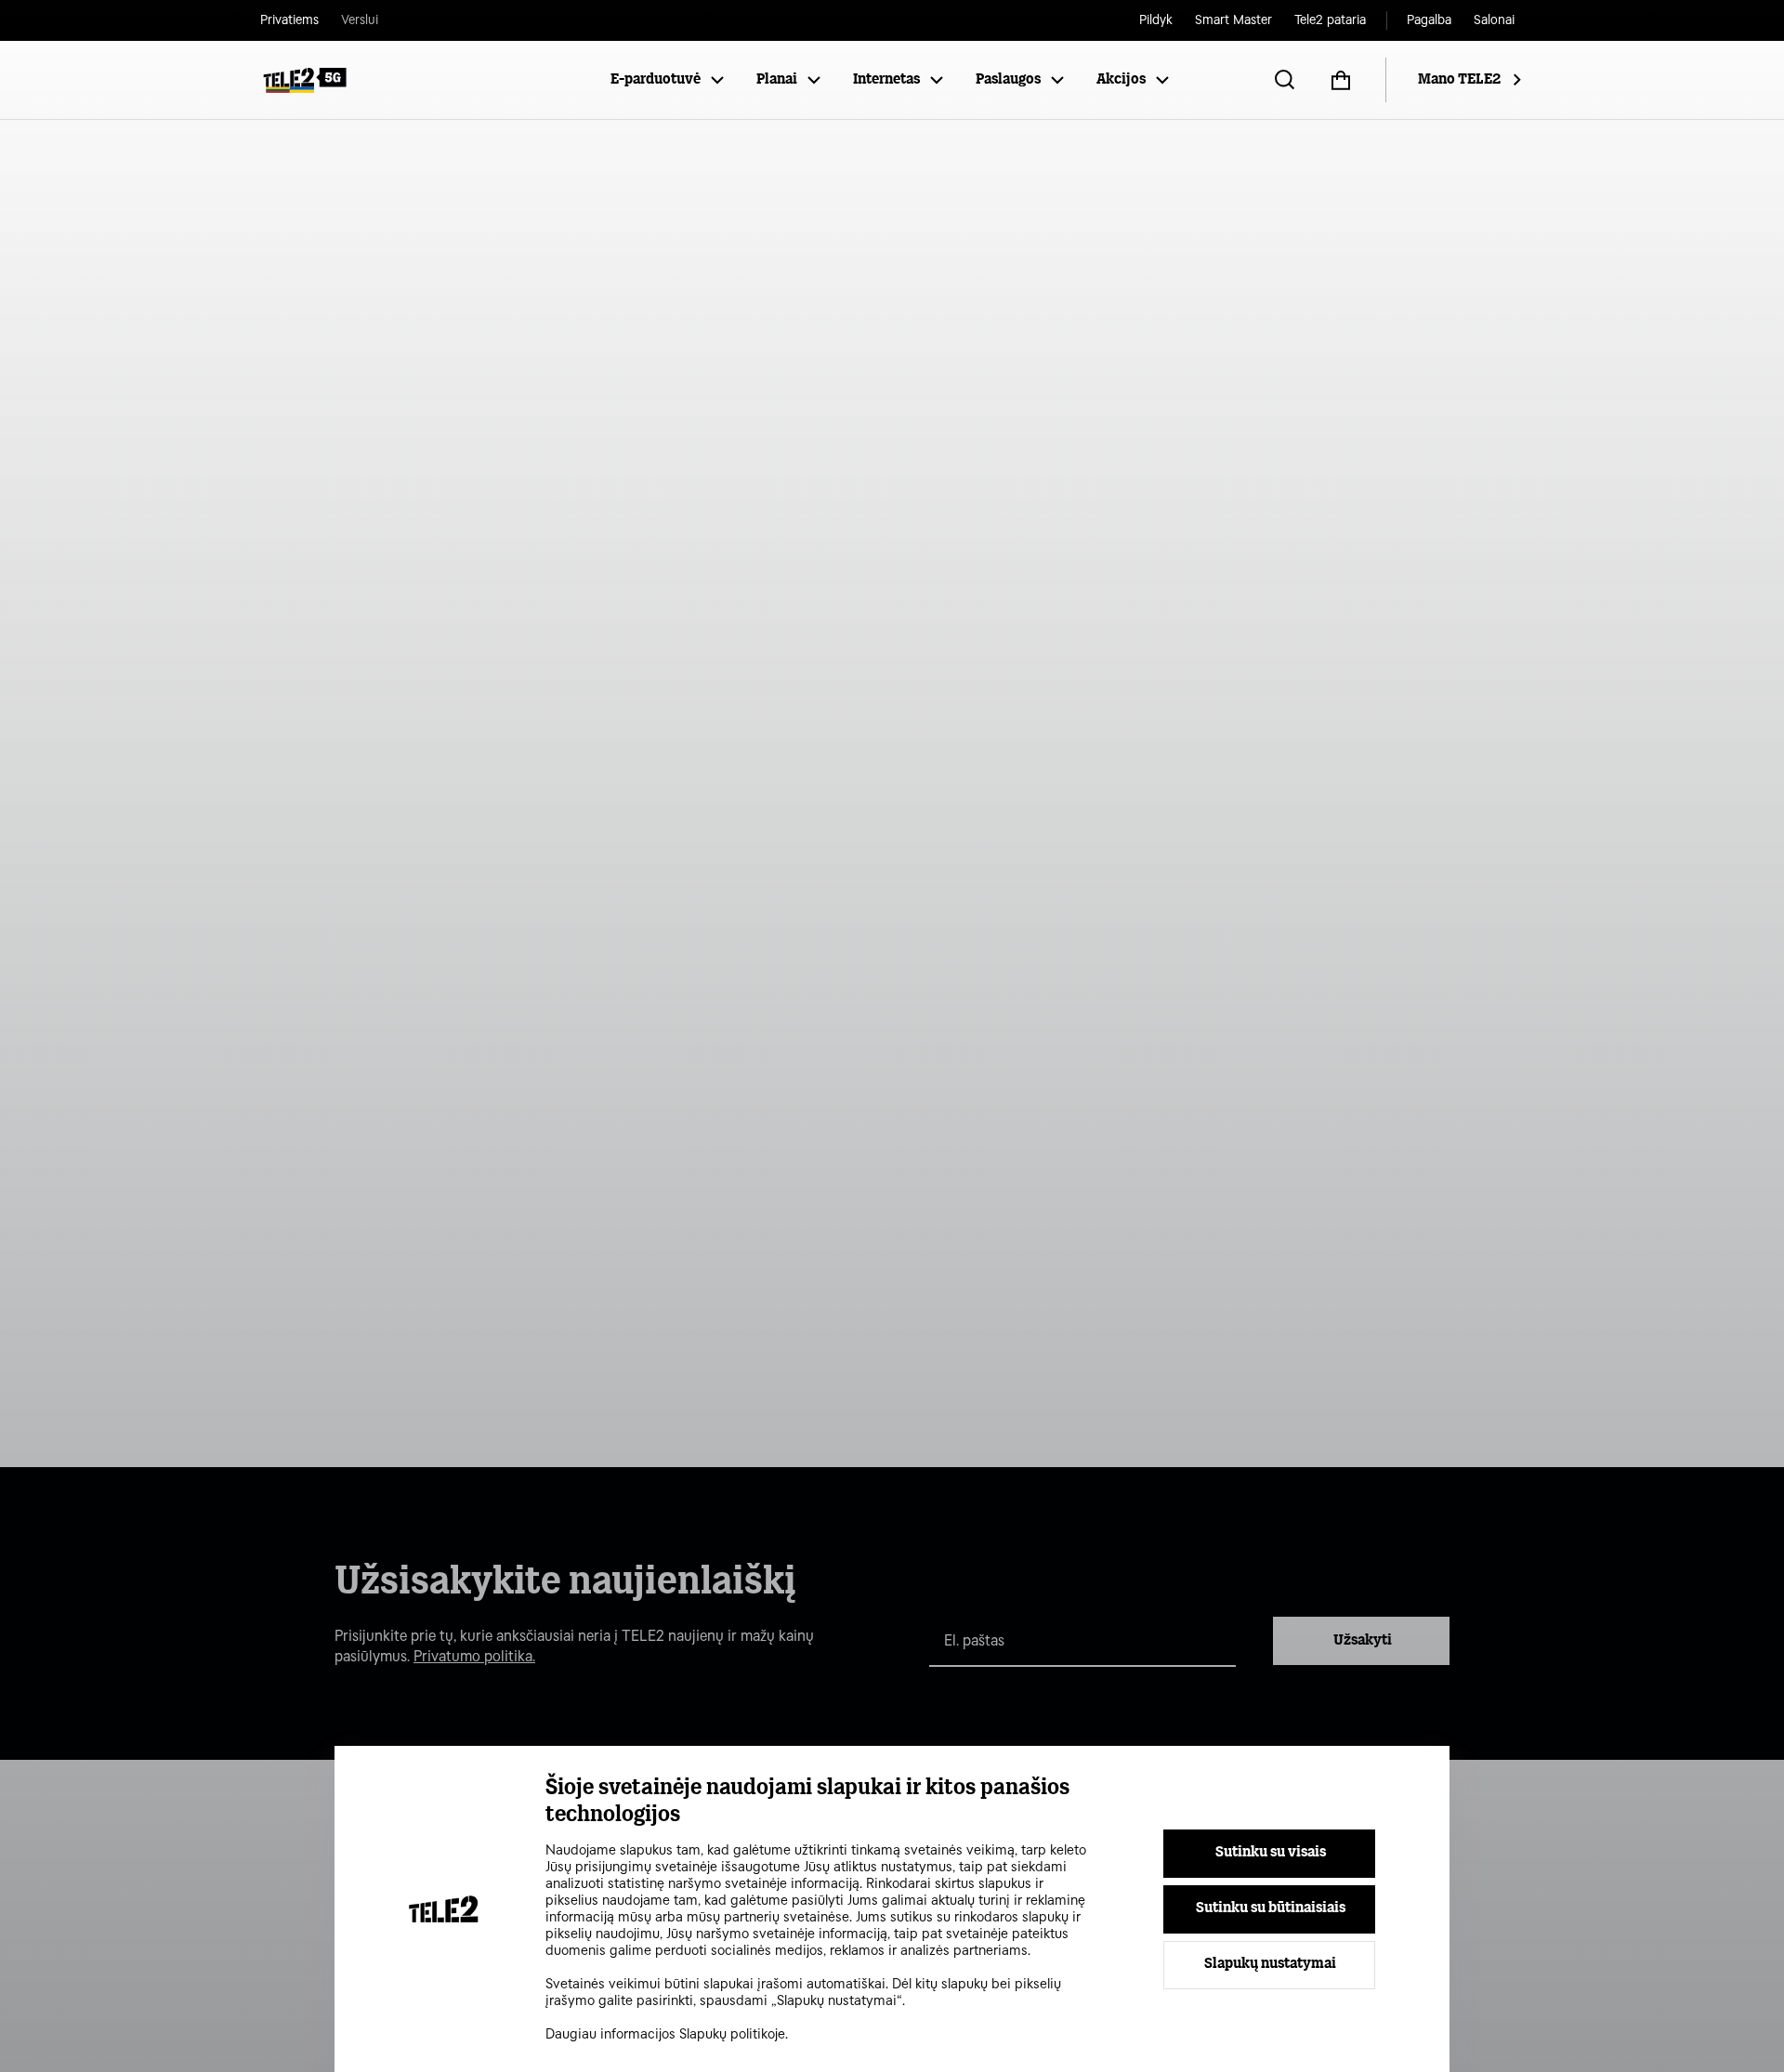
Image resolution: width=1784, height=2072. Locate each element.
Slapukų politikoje (732, 2034)
